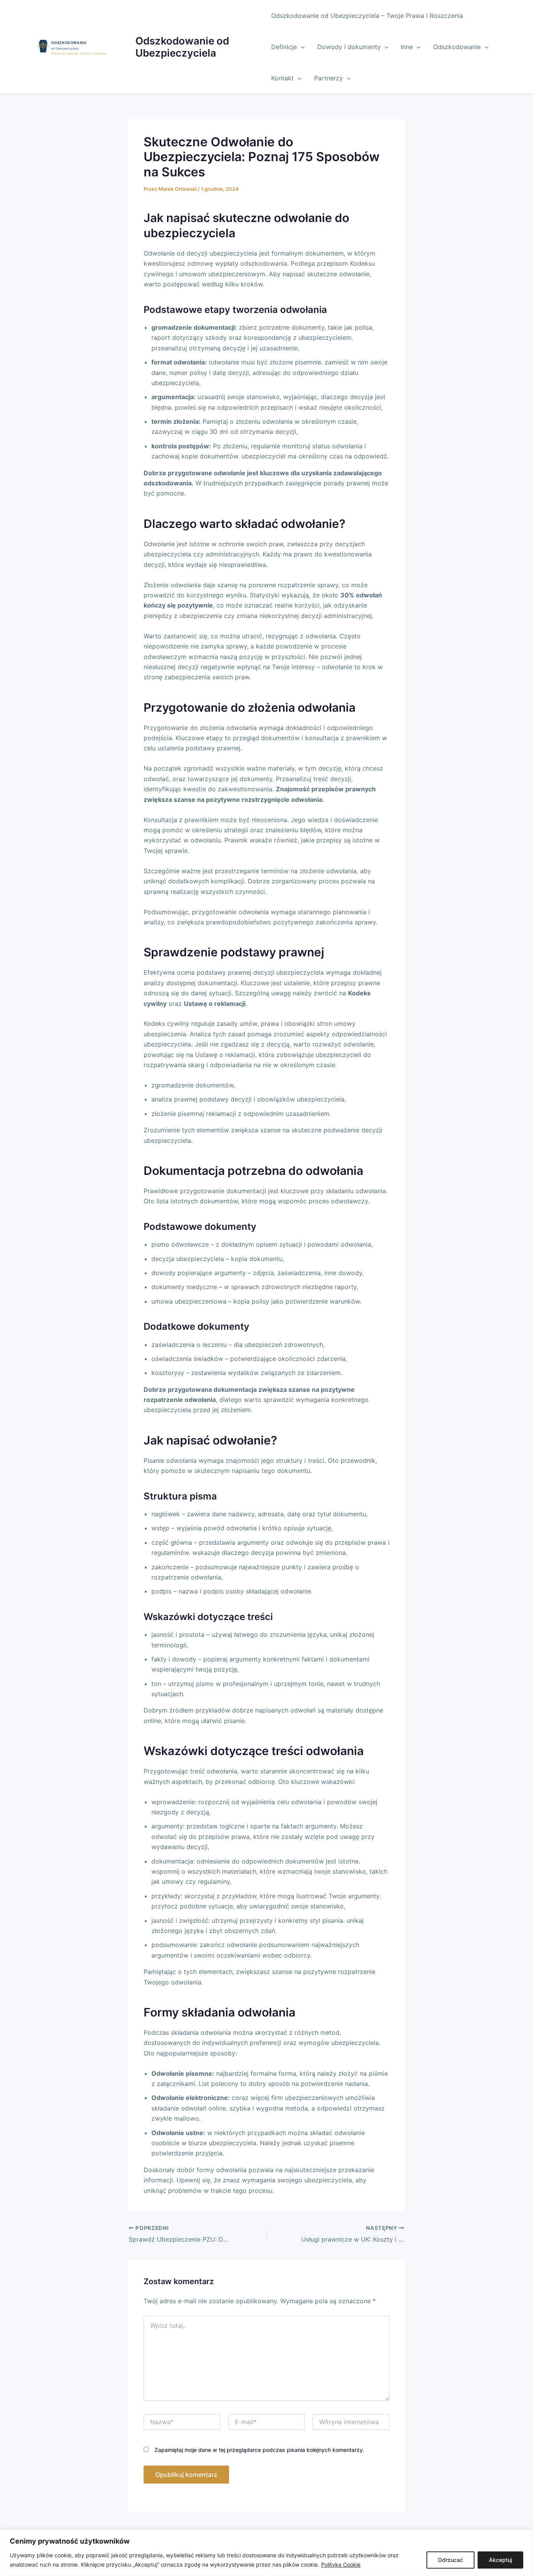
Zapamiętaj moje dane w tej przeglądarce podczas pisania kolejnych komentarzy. (259, 2450)
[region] (266, 2553)
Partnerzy (329, 78)
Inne (407, 47)
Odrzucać (450, 2560)
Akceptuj (500, 2560)
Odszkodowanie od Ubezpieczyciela (182, 47)
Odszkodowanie (457, 47)
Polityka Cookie (341, 2564)
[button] (301, 47)
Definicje (284, 47)
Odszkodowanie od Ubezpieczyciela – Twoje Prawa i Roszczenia (367, 16)
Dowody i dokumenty (349, 47)
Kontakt (282, 78)
